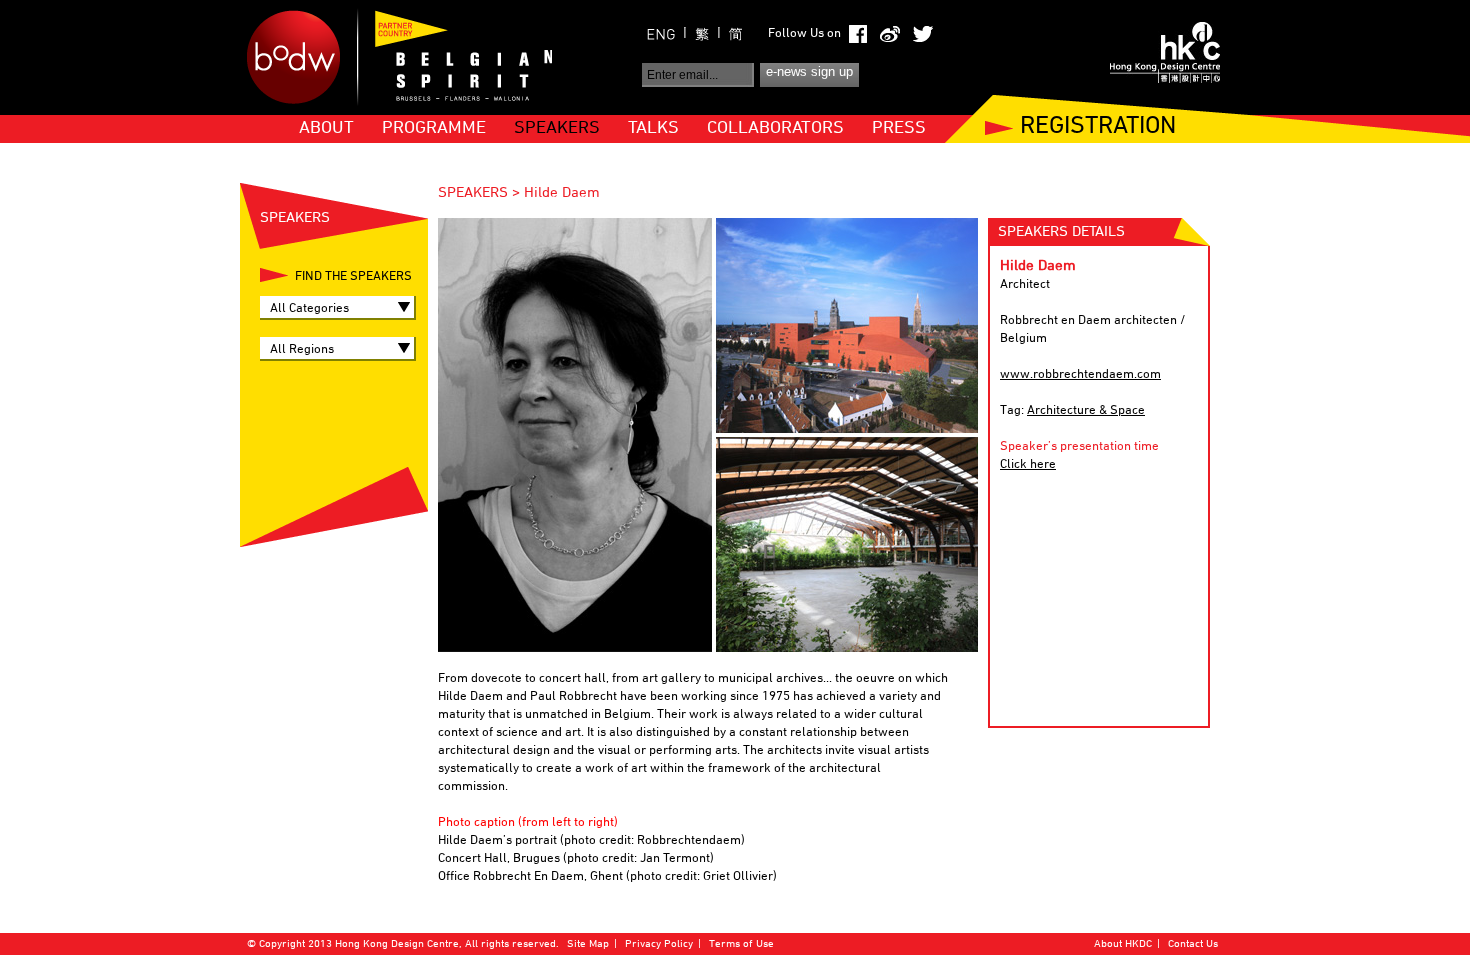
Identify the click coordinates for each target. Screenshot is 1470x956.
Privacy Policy (659, 944)
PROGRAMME (434, 128)
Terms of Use (741, 944)
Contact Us (1193, 944)
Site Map (588, 944)
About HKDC (1123, 944)
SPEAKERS (557, 128)
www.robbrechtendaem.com (1080, 375)
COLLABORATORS (775, 128)
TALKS (653, 128)
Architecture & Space (1086, 411)
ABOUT (326, 128)
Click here (1028, 465)
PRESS (899, 128)
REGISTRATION (1098, 127)
